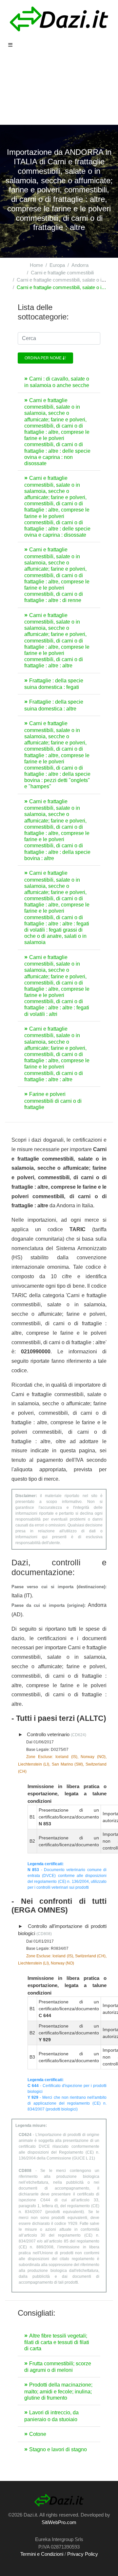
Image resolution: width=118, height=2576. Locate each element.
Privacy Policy (83, 2554)
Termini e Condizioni (42, 2554)
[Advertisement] (59, 92)
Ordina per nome (44, 358)
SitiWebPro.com (59, 2522)
